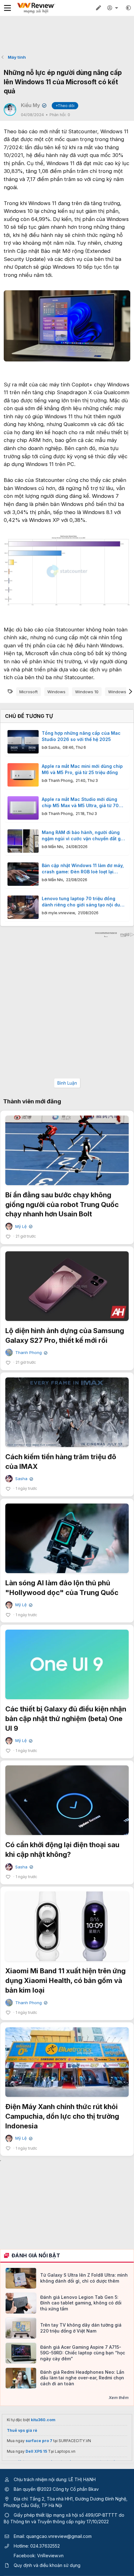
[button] (128, 8)
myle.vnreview (62, 913)
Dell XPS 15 (36, 2451)
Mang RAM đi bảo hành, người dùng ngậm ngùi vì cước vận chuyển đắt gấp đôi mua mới (84, 836)
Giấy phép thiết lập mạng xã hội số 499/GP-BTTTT (66, 2515)
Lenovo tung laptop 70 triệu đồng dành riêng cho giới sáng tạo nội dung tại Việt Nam (84, 902)
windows (56, 692)
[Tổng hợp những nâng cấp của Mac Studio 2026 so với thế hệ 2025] (23, 742)
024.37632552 (45, 2546)
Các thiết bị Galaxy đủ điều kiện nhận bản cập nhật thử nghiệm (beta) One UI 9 (66, 1719)
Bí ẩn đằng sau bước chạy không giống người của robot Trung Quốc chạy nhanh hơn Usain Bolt (62, 1205)
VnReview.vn (50, 2556)
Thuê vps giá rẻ (22, 2430)
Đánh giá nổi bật (36, 2255)
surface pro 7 (39, 2441)
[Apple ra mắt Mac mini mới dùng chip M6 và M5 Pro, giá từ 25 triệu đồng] (23, 775)
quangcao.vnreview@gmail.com (59, 2536)
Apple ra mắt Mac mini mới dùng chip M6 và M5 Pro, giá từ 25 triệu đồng (82, 769)
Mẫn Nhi (56, 847)
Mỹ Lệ (23, 1227)
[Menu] (7, 8)
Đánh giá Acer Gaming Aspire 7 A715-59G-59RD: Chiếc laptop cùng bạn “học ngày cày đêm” (83, 2353)
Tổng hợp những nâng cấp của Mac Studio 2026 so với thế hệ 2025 (81, 736)
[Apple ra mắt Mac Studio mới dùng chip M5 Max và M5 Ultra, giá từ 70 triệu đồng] (23, 808)
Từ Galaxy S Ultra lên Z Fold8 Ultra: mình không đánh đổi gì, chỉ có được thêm (84, 2278)
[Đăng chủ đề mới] (98, 8)
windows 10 (87, 692)
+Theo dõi (65, 106)
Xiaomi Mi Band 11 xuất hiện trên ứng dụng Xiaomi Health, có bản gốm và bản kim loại (65, 1980)
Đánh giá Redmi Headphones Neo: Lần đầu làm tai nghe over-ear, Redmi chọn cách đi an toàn (82, 2378)
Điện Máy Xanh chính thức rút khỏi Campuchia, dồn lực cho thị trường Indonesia (62, 2116)
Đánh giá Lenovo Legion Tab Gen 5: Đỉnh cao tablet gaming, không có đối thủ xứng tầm (81, 2303)
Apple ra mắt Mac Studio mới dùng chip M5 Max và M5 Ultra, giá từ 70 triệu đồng (80, 802)
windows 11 (119, 692)
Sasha (54, 747)
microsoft (29, 692)
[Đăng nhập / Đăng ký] (113, 8)
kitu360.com (43, 2420)
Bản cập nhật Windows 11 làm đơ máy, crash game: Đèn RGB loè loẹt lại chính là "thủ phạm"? (83, 869)
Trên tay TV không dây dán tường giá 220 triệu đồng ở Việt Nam (81, 2328)
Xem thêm (119, 2397)
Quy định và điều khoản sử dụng (47, 2565)
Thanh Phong (60, 780)
